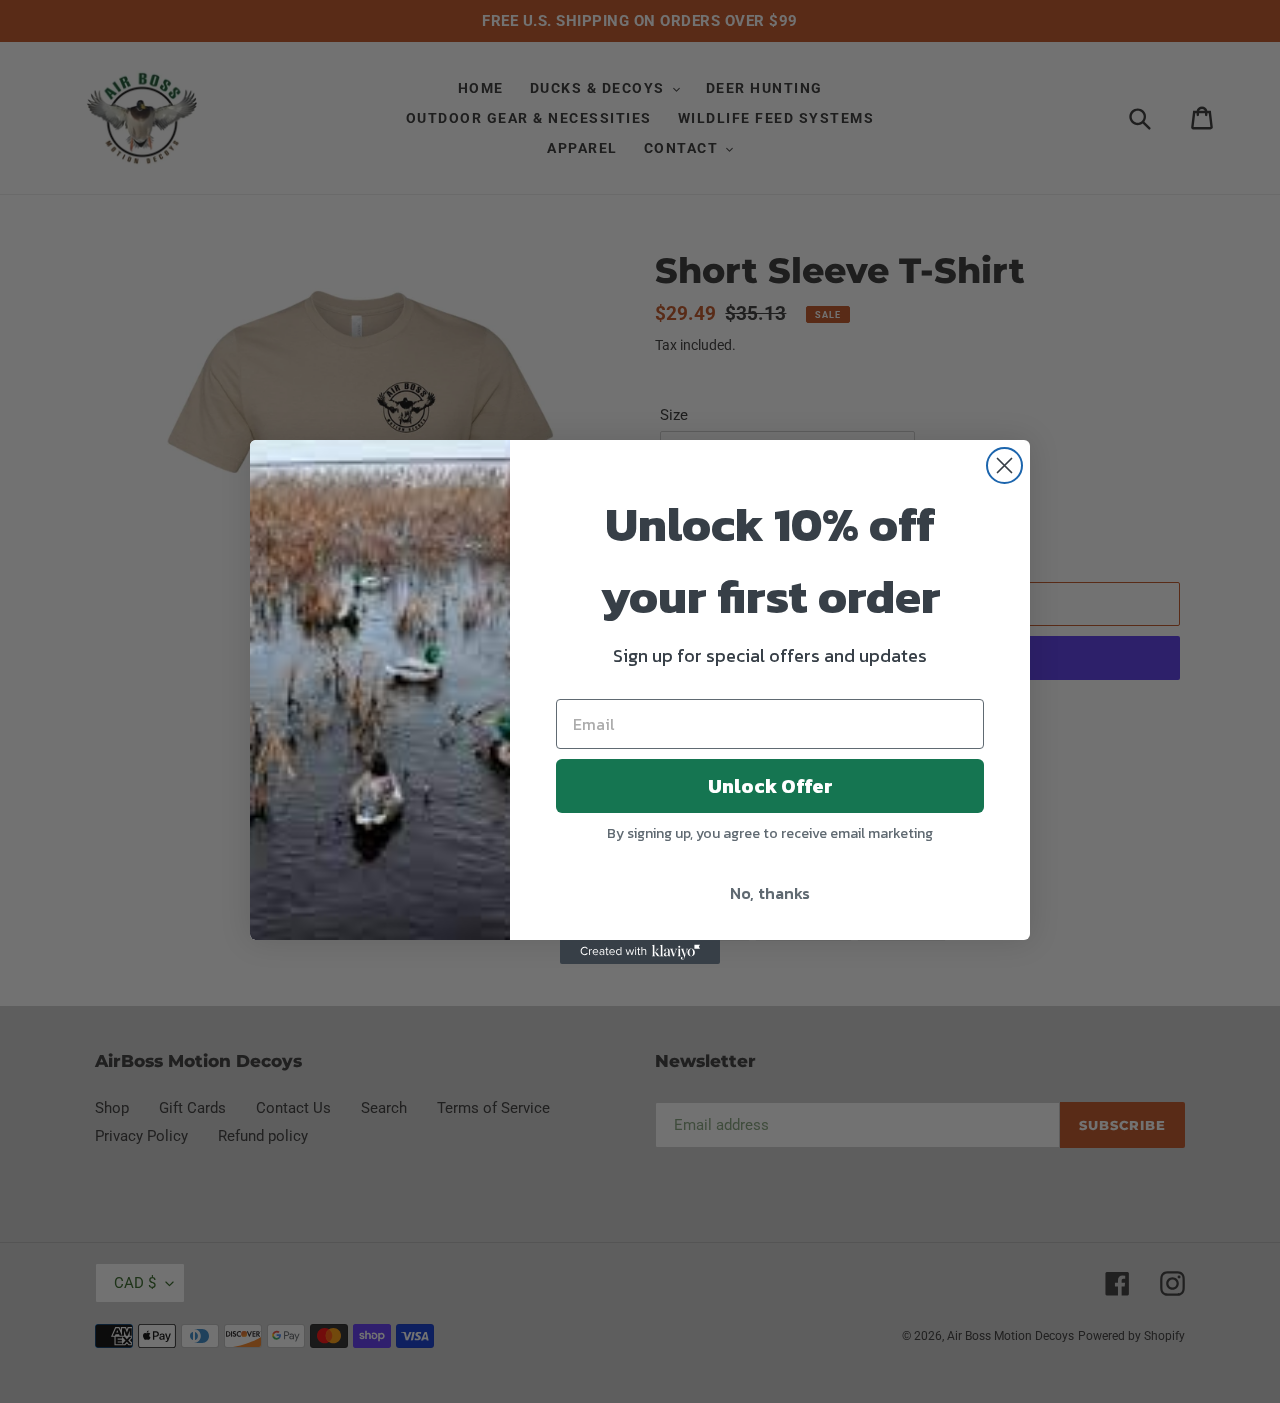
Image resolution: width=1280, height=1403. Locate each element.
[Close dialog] (1004, 465)
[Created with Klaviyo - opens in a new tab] (640, 952)
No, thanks (770, 893)
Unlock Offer (770, 786)
